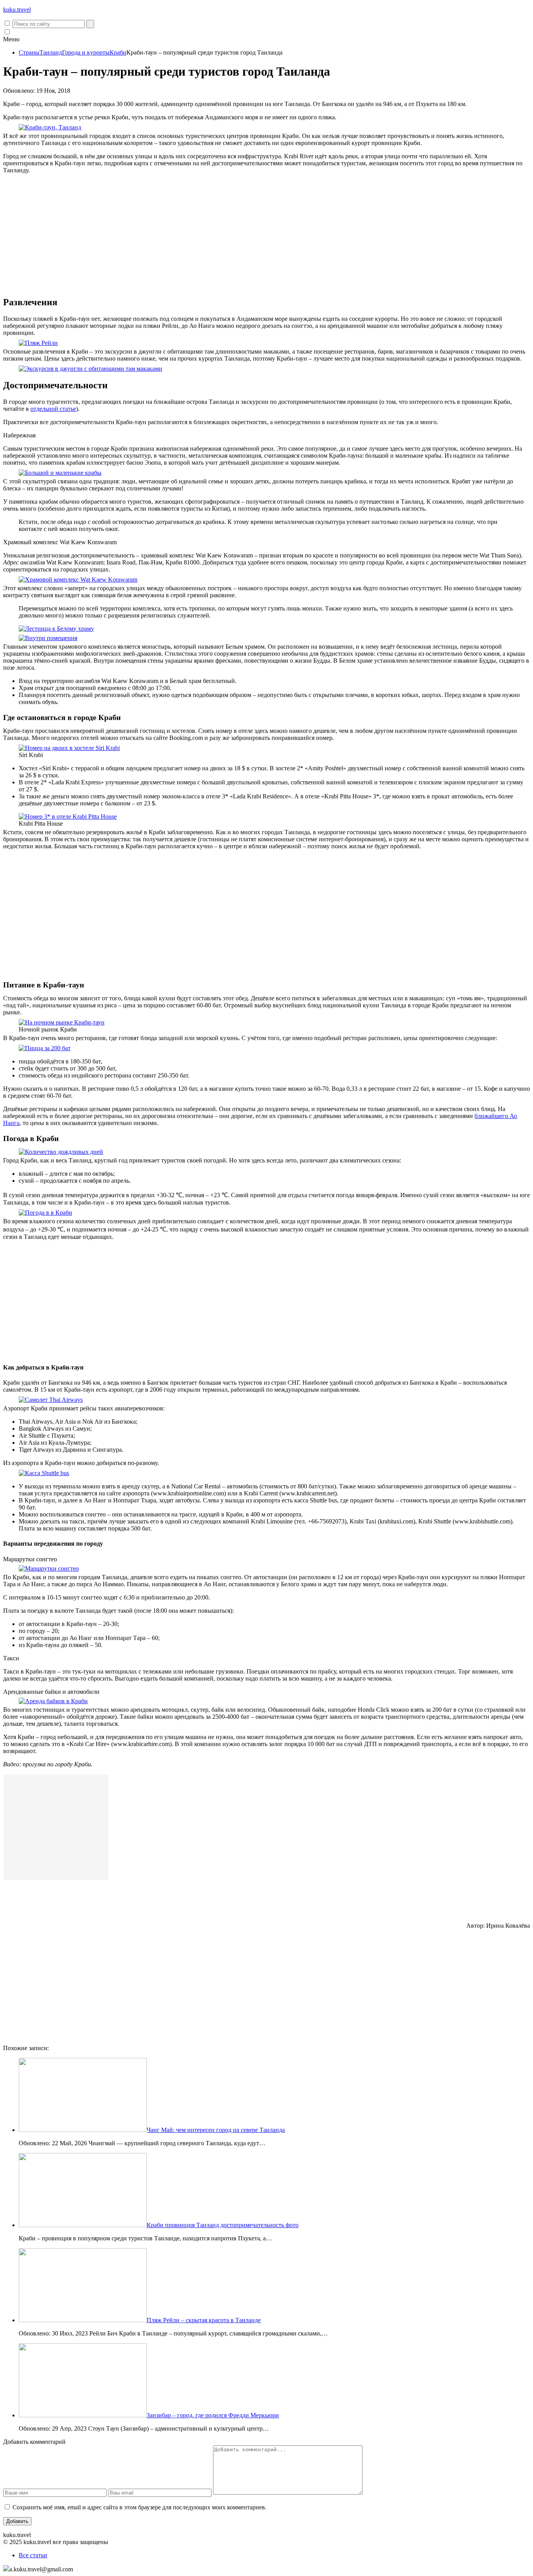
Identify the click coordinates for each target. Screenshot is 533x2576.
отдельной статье (53, 409)
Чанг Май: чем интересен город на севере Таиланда (216, 2130)
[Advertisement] (266, 235)
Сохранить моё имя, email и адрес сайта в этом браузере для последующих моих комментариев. (139, 2507)
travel (17, 10)
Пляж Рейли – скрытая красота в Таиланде (204, 2320)
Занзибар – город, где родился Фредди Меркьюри (213, 2415)
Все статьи (33, 2555)
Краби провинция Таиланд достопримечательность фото (223, 2225)
